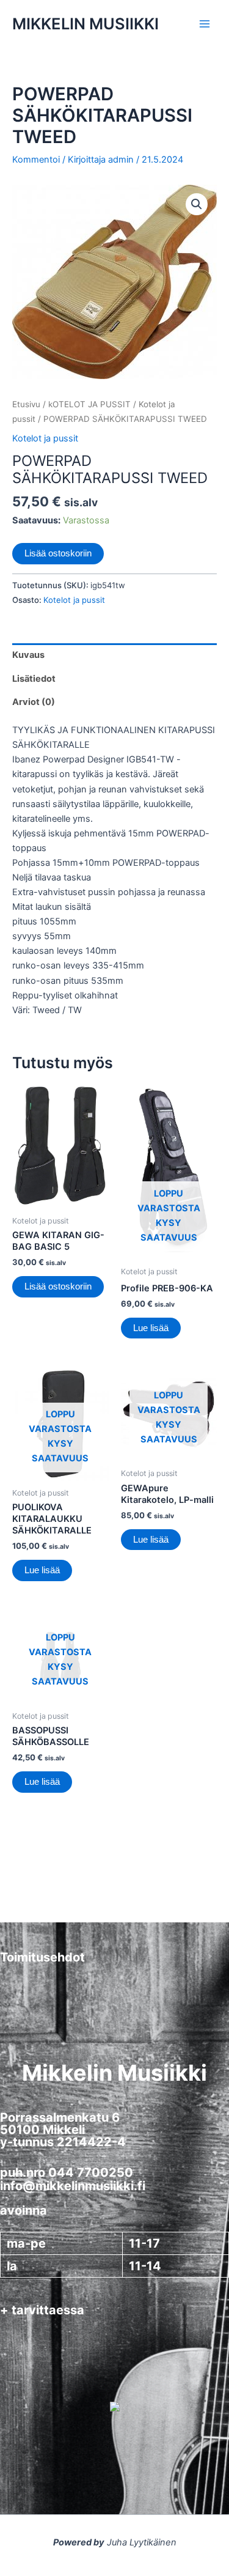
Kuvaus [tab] (28, 655)
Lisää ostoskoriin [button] (58, 1286)
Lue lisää (151, 1328)
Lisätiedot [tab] (34, 679)
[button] (197, 204)
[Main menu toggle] (205, 24)
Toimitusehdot (42, 1957)
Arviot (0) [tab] (34, 702)
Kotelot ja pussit (45, 438)
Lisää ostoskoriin (58, 553)
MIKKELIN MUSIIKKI (85, 24)
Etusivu (26, 404)
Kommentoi (36, 160)
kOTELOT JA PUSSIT (89, 404)
